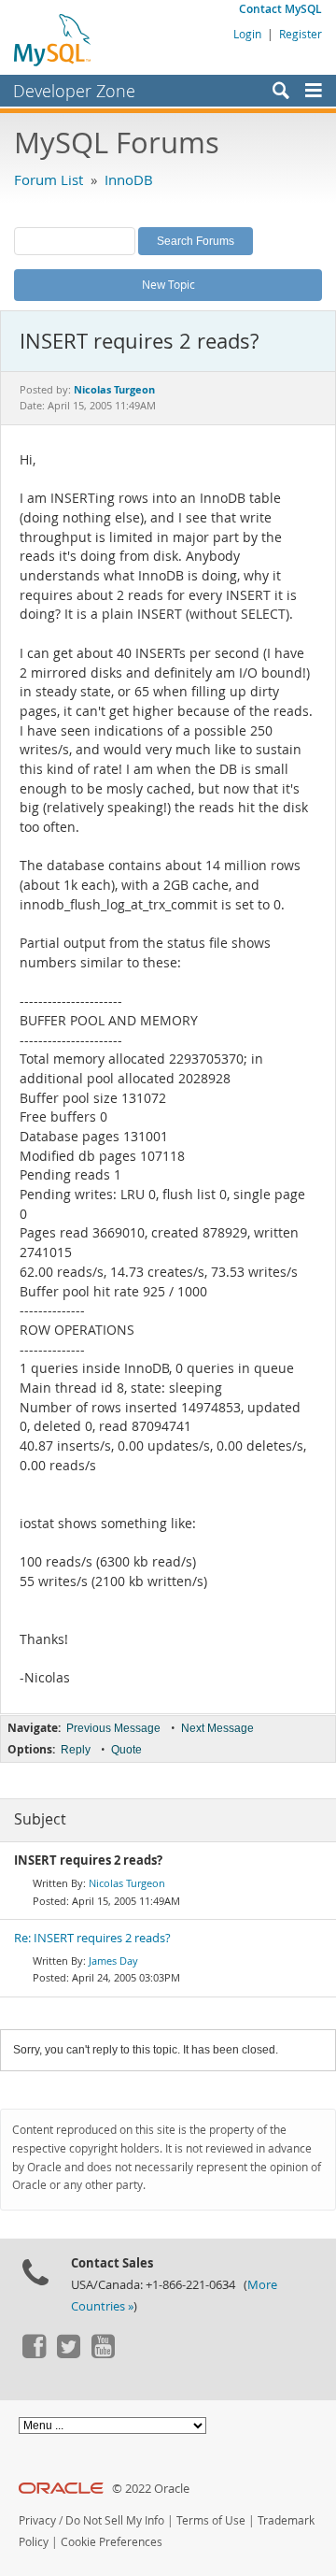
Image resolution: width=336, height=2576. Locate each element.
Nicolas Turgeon (127, 1883)
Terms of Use (211, 2520)
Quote (126, 1750)
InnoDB (129, 179)
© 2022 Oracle (151, 2489)
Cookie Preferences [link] (112, 2542)
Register (301, 34)
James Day (113, 1961)
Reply (76, 1750)
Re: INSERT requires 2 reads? (92, 1938)
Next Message (217, 1728)
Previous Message (113, 1728)
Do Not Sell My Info (115, 2520)
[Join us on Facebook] (34, 2354)
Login (247, 34)
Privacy (37, 2520)
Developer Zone (74, 91)
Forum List (49, 179)
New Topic (168, 284)
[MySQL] (53, 39)
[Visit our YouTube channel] (103, 2354)
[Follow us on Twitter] (68, 2354)
